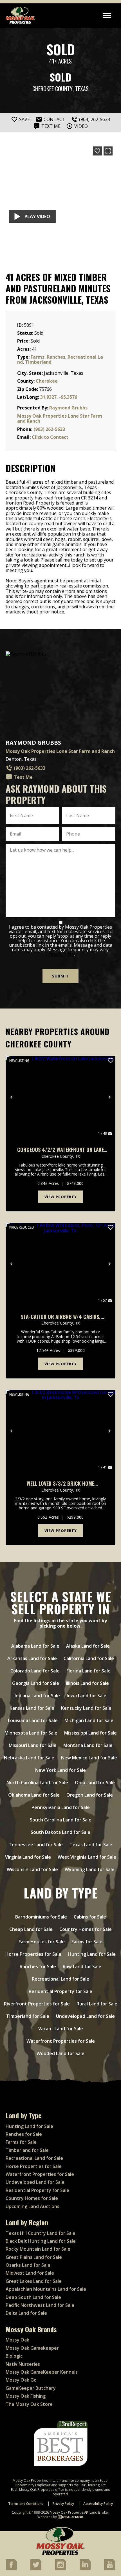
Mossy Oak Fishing (26, 2396)
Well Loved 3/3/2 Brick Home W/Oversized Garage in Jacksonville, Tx (61, 1484)
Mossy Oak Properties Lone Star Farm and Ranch (60, 418)
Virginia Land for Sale (28, 1857)
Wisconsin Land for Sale (32, 1869)
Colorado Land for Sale (35, 1671)
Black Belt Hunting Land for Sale (41, 2241)
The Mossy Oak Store (29, 2404)
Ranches (56, 357)
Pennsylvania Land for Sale (61, 1807)
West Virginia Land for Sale (87, 1857)
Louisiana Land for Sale (33, 1720)
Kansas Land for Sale (32, 1708)
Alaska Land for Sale (88, 1646)
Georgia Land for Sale (36, 1683)
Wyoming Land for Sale (90, 1869)
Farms (38, 357)
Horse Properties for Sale (33, 1954)
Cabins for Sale (90, 1917)
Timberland (38, 362)
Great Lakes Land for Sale (34, 2281)
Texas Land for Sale (91, 1845)
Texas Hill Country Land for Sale (41, 2233)
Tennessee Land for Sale (36, 1845)
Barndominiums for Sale (41, 1917)
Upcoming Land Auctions (33, 2206)
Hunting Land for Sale (92, 1954)
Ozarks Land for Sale (28, 2265)
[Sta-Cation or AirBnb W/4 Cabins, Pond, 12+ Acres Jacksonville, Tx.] (60, 1264)
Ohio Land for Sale (95, 1783)
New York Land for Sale (60, 1770)
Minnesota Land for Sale (31, 1733)
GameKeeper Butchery (31, 2388)
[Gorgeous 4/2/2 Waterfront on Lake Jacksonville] (60, 1097)
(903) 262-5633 (49, 429)
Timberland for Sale (28, 2016)
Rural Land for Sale (97, 2004)
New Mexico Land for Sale (89, 1758)
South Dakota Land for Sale (60, 1832)
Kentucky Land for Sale (86, 1708)
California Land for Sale (89, 1658)
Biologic (14, 2356)
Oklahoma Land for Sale (34, 1795)
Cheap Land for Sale (31, 1929)
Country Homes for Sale (86, 1929)
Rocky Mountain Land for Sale (38, 2249)
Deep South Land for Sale (33, 2297)
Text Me (23, 777)
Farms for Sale (87, 1942)
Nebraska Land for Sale (29, 1758)
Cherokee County (52, 89)
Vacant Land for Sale (61, 2029)
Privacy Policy (60, 954)
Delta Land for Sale (26, 2313)
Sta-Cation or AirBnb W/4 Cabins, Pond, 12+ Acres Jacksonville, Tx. (61, 1317)
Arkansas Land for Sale (32, 1658)
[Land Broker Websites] (71, 2517)
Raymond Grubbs (68, 408)
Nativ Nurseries (23, 2364)
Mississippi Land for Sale (90, 1733)
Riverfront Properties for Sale (37, 2004)
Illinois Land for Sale (87, 1683)
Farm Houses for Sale (42, 1942)
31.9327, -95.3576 (59, 397)
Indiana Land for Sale (37, 1696)
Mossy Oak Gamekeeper (32, 2348)
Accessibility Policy (98, 2504)
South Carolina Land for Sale (61, 1820)
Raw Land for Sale (82, 1966)
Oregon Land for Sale (90, 1795)
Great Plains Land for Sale (34, 2257)
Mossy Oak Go (21, 2380)
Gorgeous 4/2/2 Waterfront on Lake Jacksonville (60, 1150)
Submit (60, 976)
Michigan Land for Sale (89, 1720)
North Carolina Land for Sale (37, 1783)
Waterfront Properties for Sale (61, 2041)
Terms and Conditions (26, 2504)
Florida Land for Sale (88, 1671)
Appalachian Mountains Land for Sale (46, 2289)
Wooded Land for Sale (60, 2053)
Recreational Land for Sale (60, 1979)
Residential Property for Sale (60, 1991)
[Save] (97, 151)
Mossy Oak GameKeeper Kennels (42, 2372)
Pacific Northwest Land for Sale (40, 2305)
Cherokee (47, 381)
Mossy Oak (17, 2340)
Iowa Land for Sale (87, 1696)
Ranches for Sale (38, 1966)
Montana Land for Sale (88, 1745)
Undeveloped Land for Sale (85, 2016)
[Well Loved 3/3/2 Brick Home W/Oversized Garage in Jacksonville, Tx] (60, 1431)
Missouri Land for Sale (33, 1745)
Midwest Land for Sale (30, 2273)
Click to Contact (50, 437)
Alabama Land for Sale (35, 1646)
